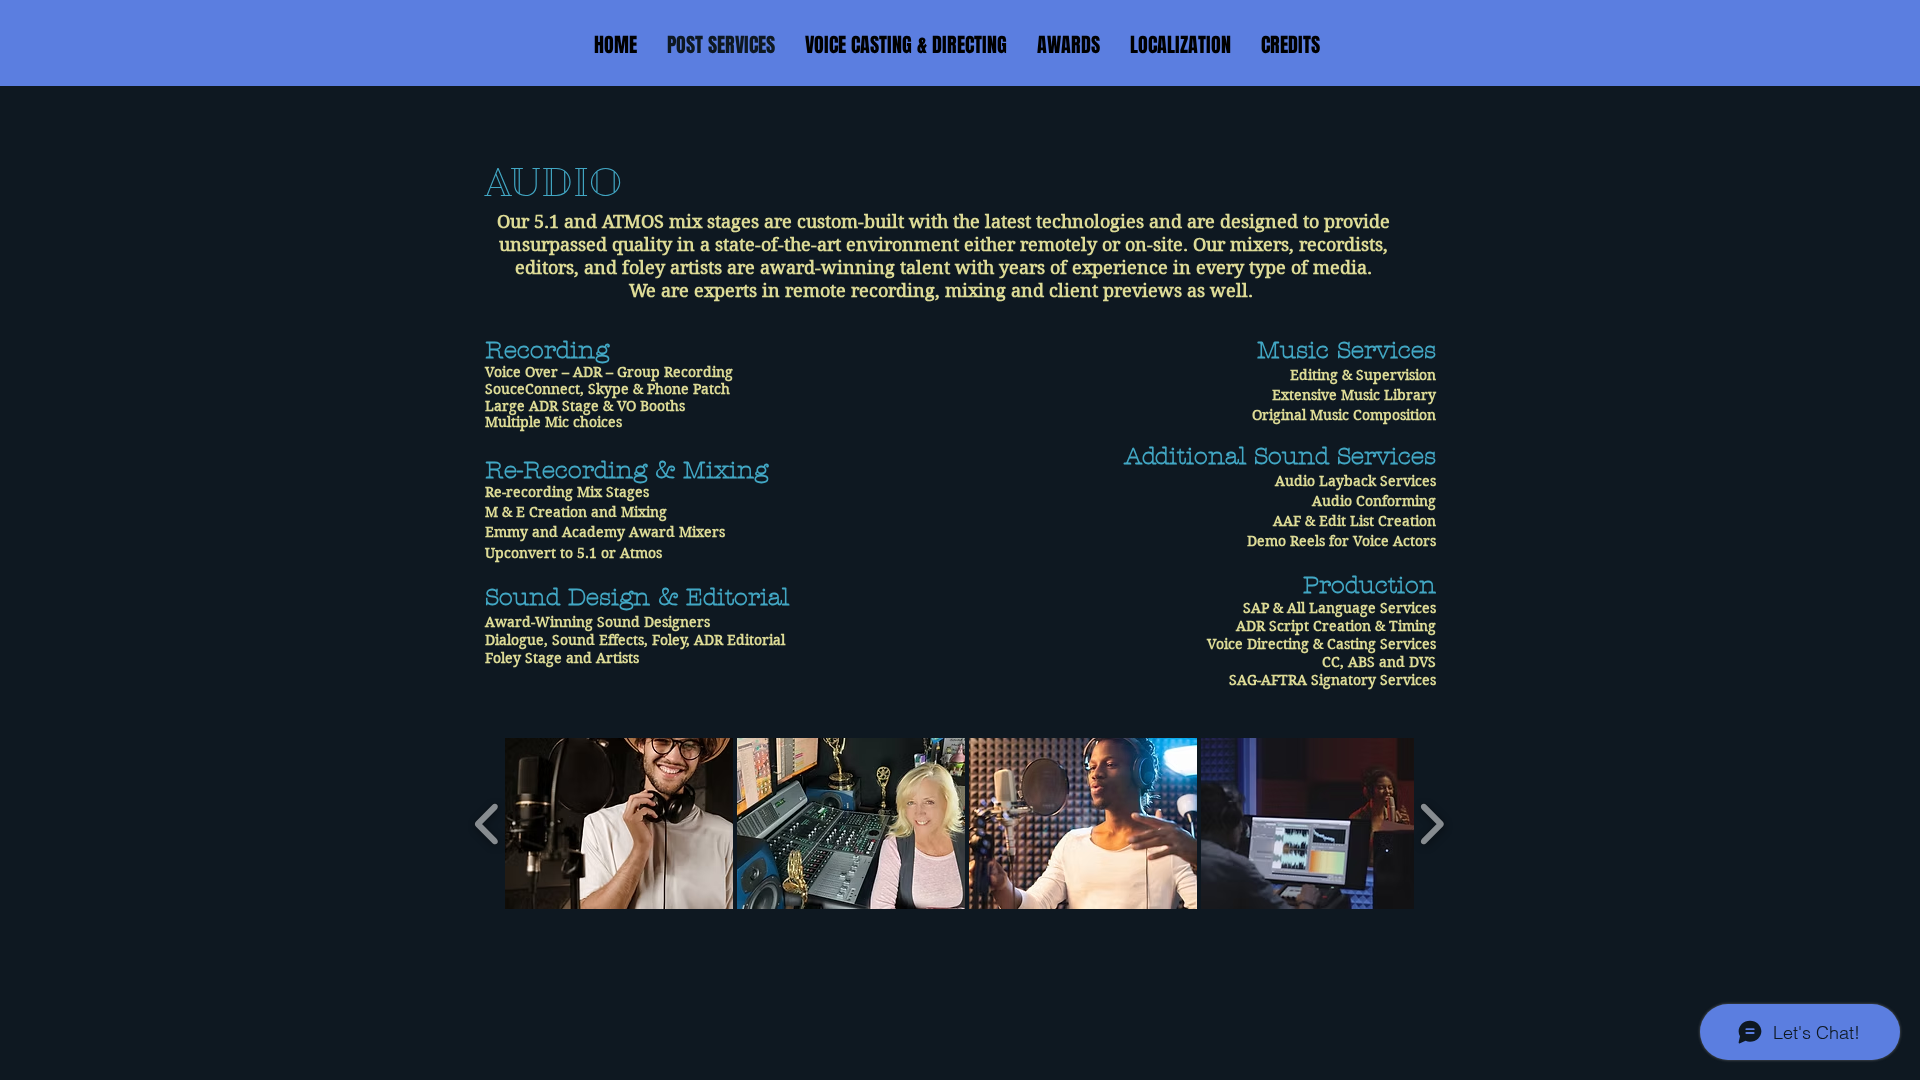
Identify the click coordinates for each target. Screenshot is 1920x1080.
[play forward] (1431, 823)
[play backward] (487, 823)
